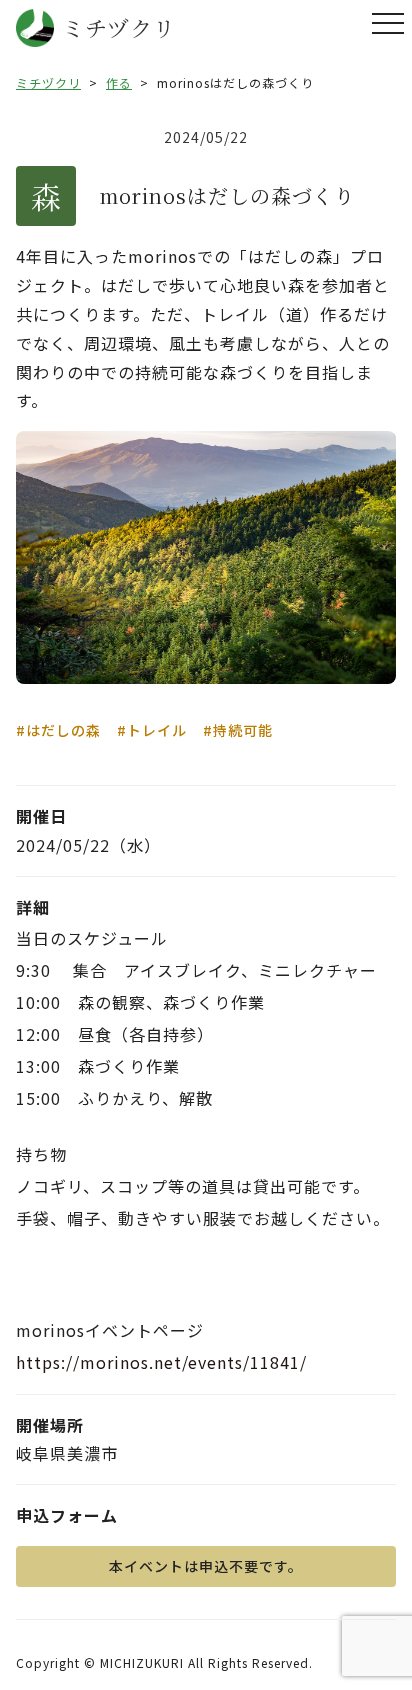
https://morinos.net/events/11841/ (161, 1362)
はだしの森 (63, 730)
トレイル (157, 730)
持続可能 (243, 730)
